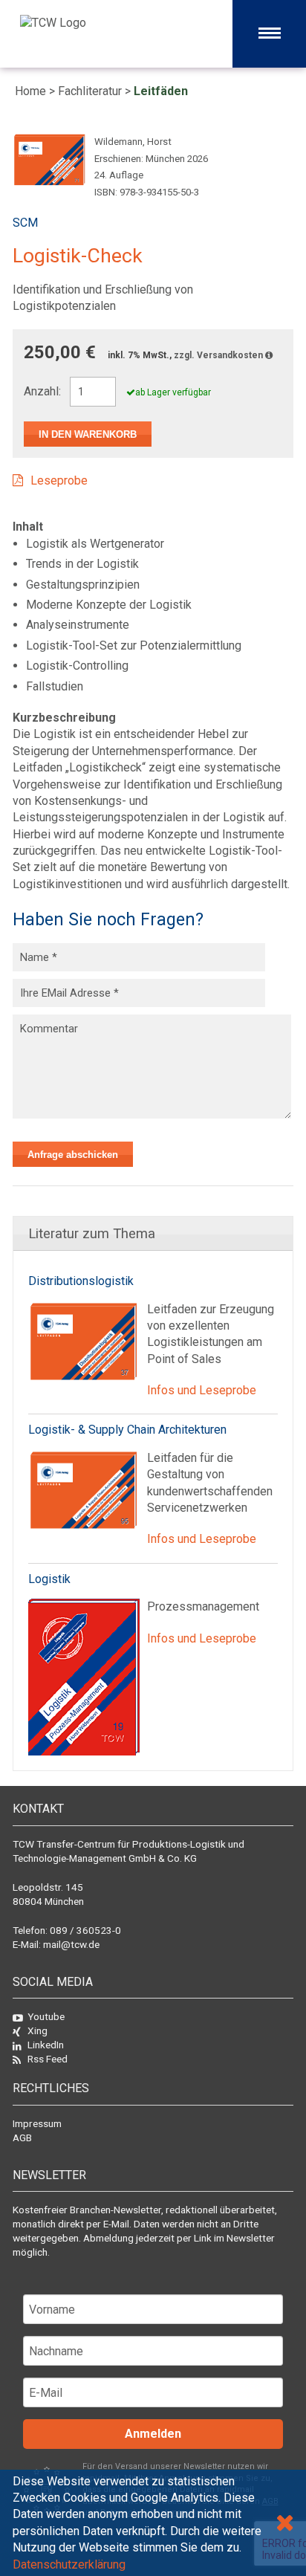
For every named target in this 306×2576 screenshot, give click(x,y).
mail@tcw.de (71, 1944)
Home (30, 91)
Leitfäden (161, 91)
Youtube (46, 2016)
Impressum (37, 2123)
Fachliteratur (90, 91)
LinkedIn (46, 2045)
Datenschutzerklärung (69, 2564)
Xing (38, 2030)
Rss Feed (48, 2059)
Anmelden (153, 2434)
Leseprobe (59, 480)
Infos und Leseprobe (202, 1390)
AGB (22, 2138)
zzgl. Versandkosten (219, 355)
